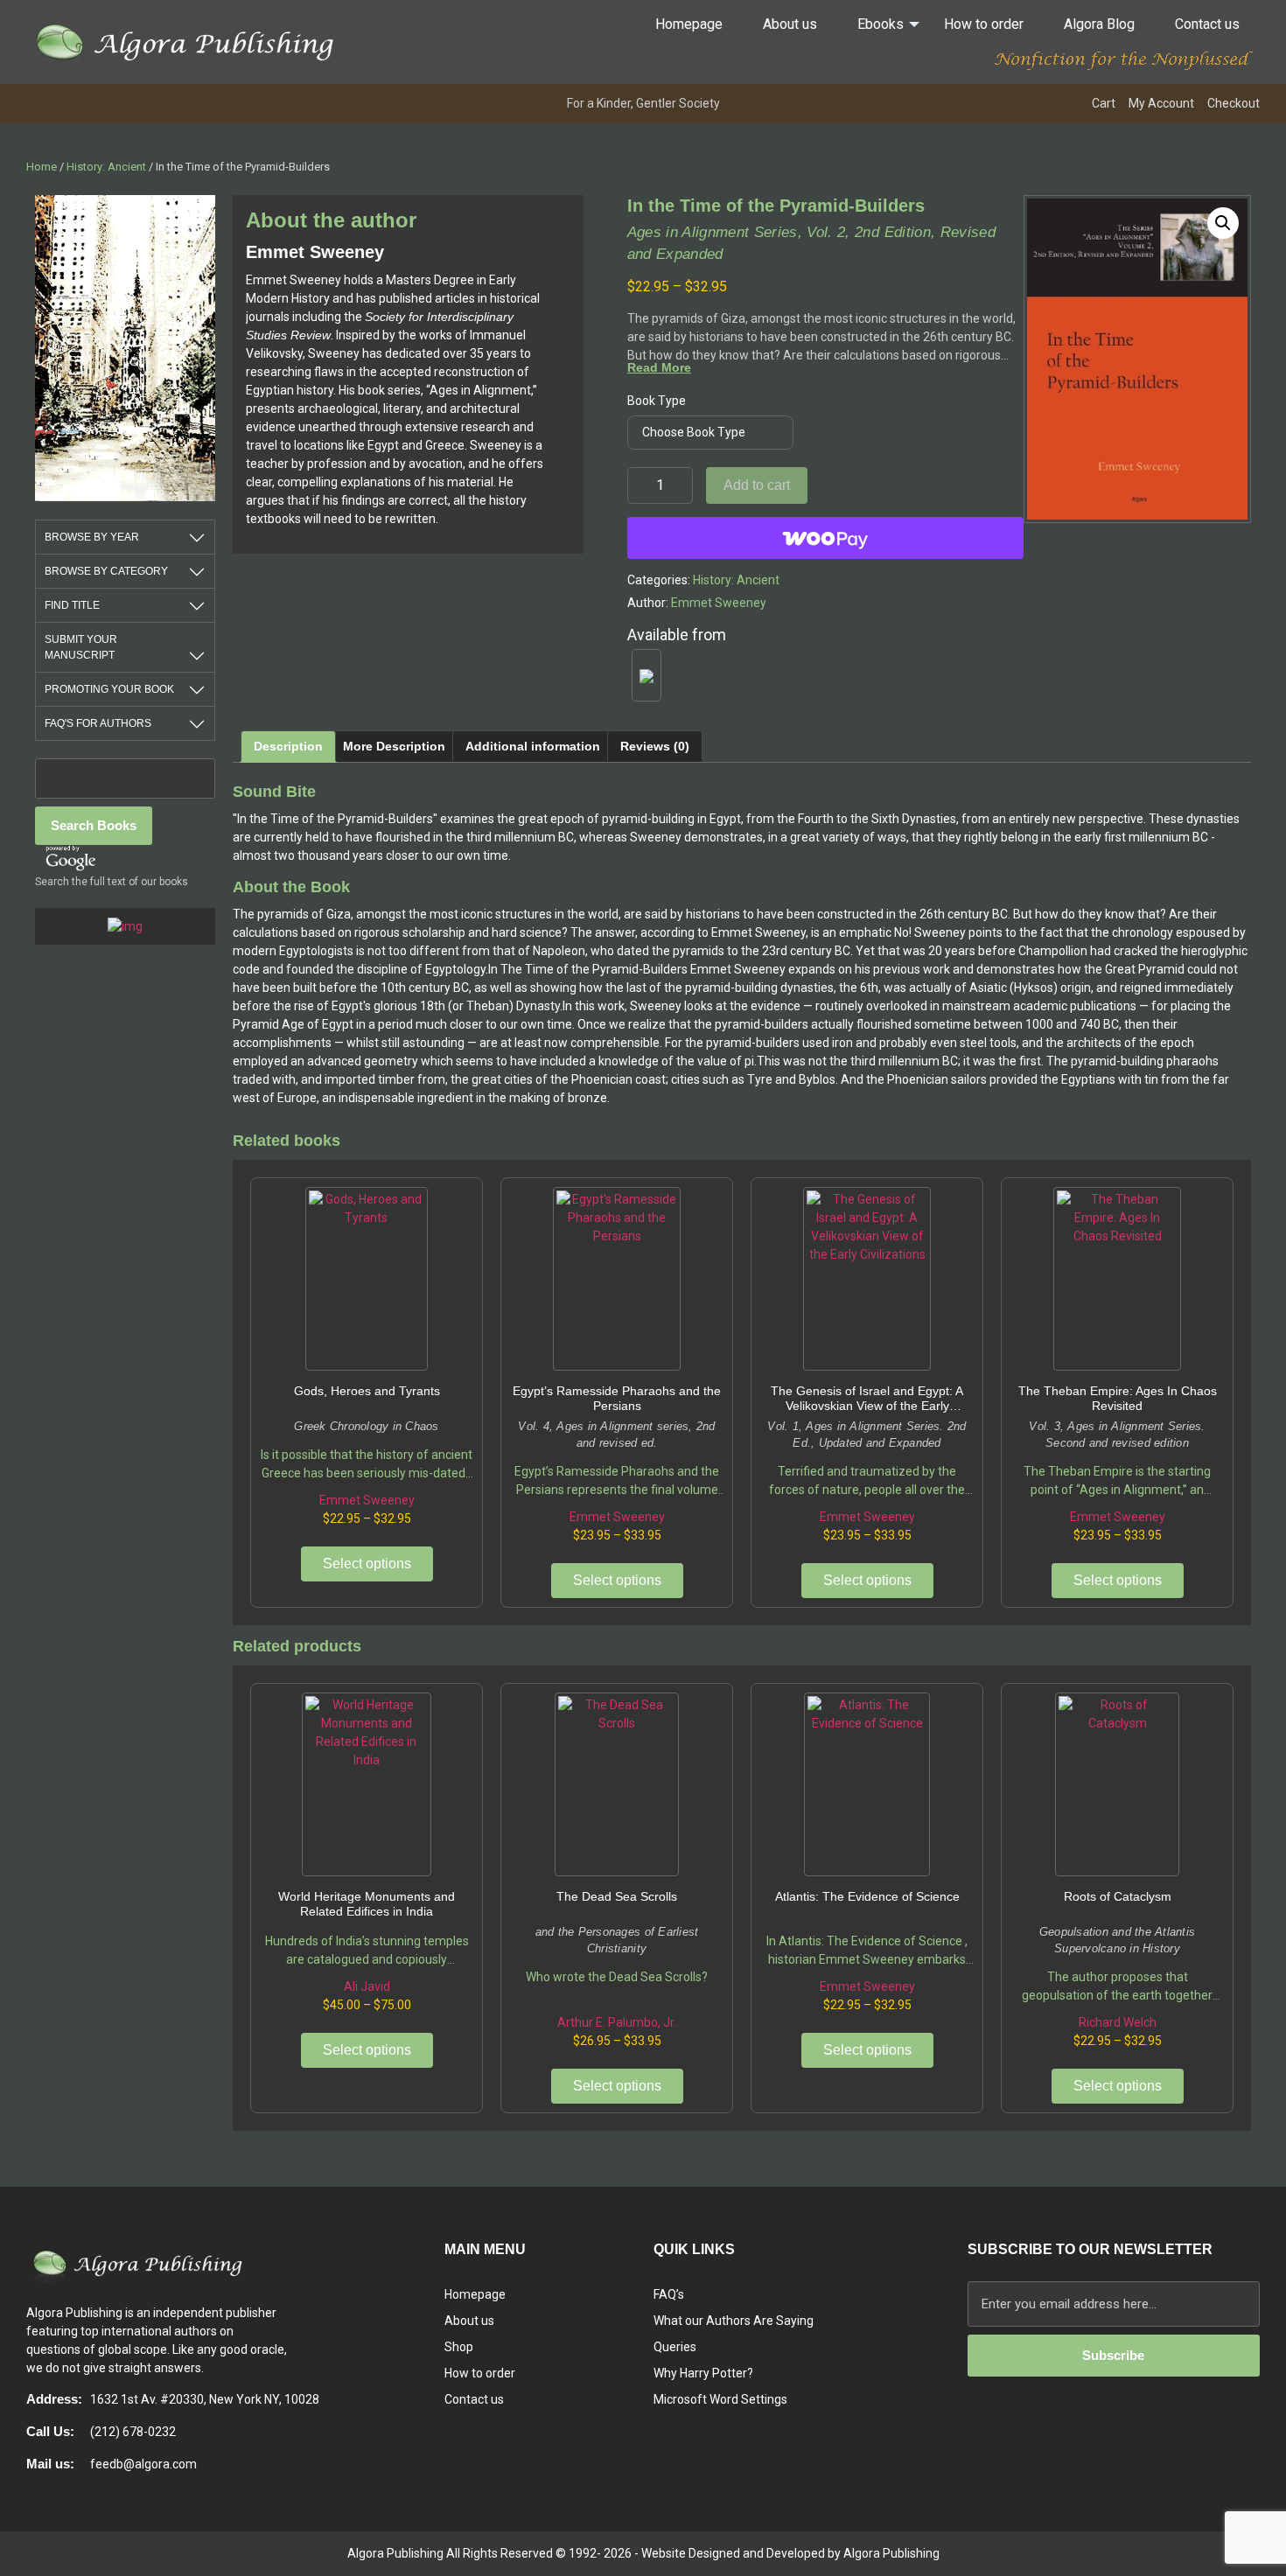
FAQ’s (669, 2294)
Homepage (689, 24)
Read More (659, 367)
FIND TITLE (72, 605)
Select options (367, 1564)
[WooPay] (825, 538)
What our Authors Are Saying (734, 2321)
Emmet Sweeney (719, 603)
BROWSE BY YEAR (92, 537)
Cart (1104, 103)
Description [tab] (288, 746)
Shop (459, 2347)
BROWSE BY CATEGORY (106, 571)
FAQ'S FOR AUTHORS (98, 723)
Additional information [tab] (533, 746)
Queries (675, 2347)
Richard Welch (1118, 2022)
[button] (1223, 223)
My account (1161, 103)
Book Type (657, 401)
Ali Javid (367, 1986)
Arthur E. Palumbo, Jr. (617, 2022)
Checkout (1234, 103)
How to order (984, 24)
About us (790, 24)
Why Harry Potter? (703, 2373)
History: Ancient (106, 167)
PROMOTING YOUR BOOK (109, 689)
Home (42, 167)
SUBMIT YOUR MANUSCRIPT (81, 647)
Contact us (1207, 24)
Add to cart (757, 485)
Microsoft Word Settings (720, 2399)
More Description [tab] (394, 746)
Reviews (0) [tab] (655, 746)
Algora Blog (1099, 24)
